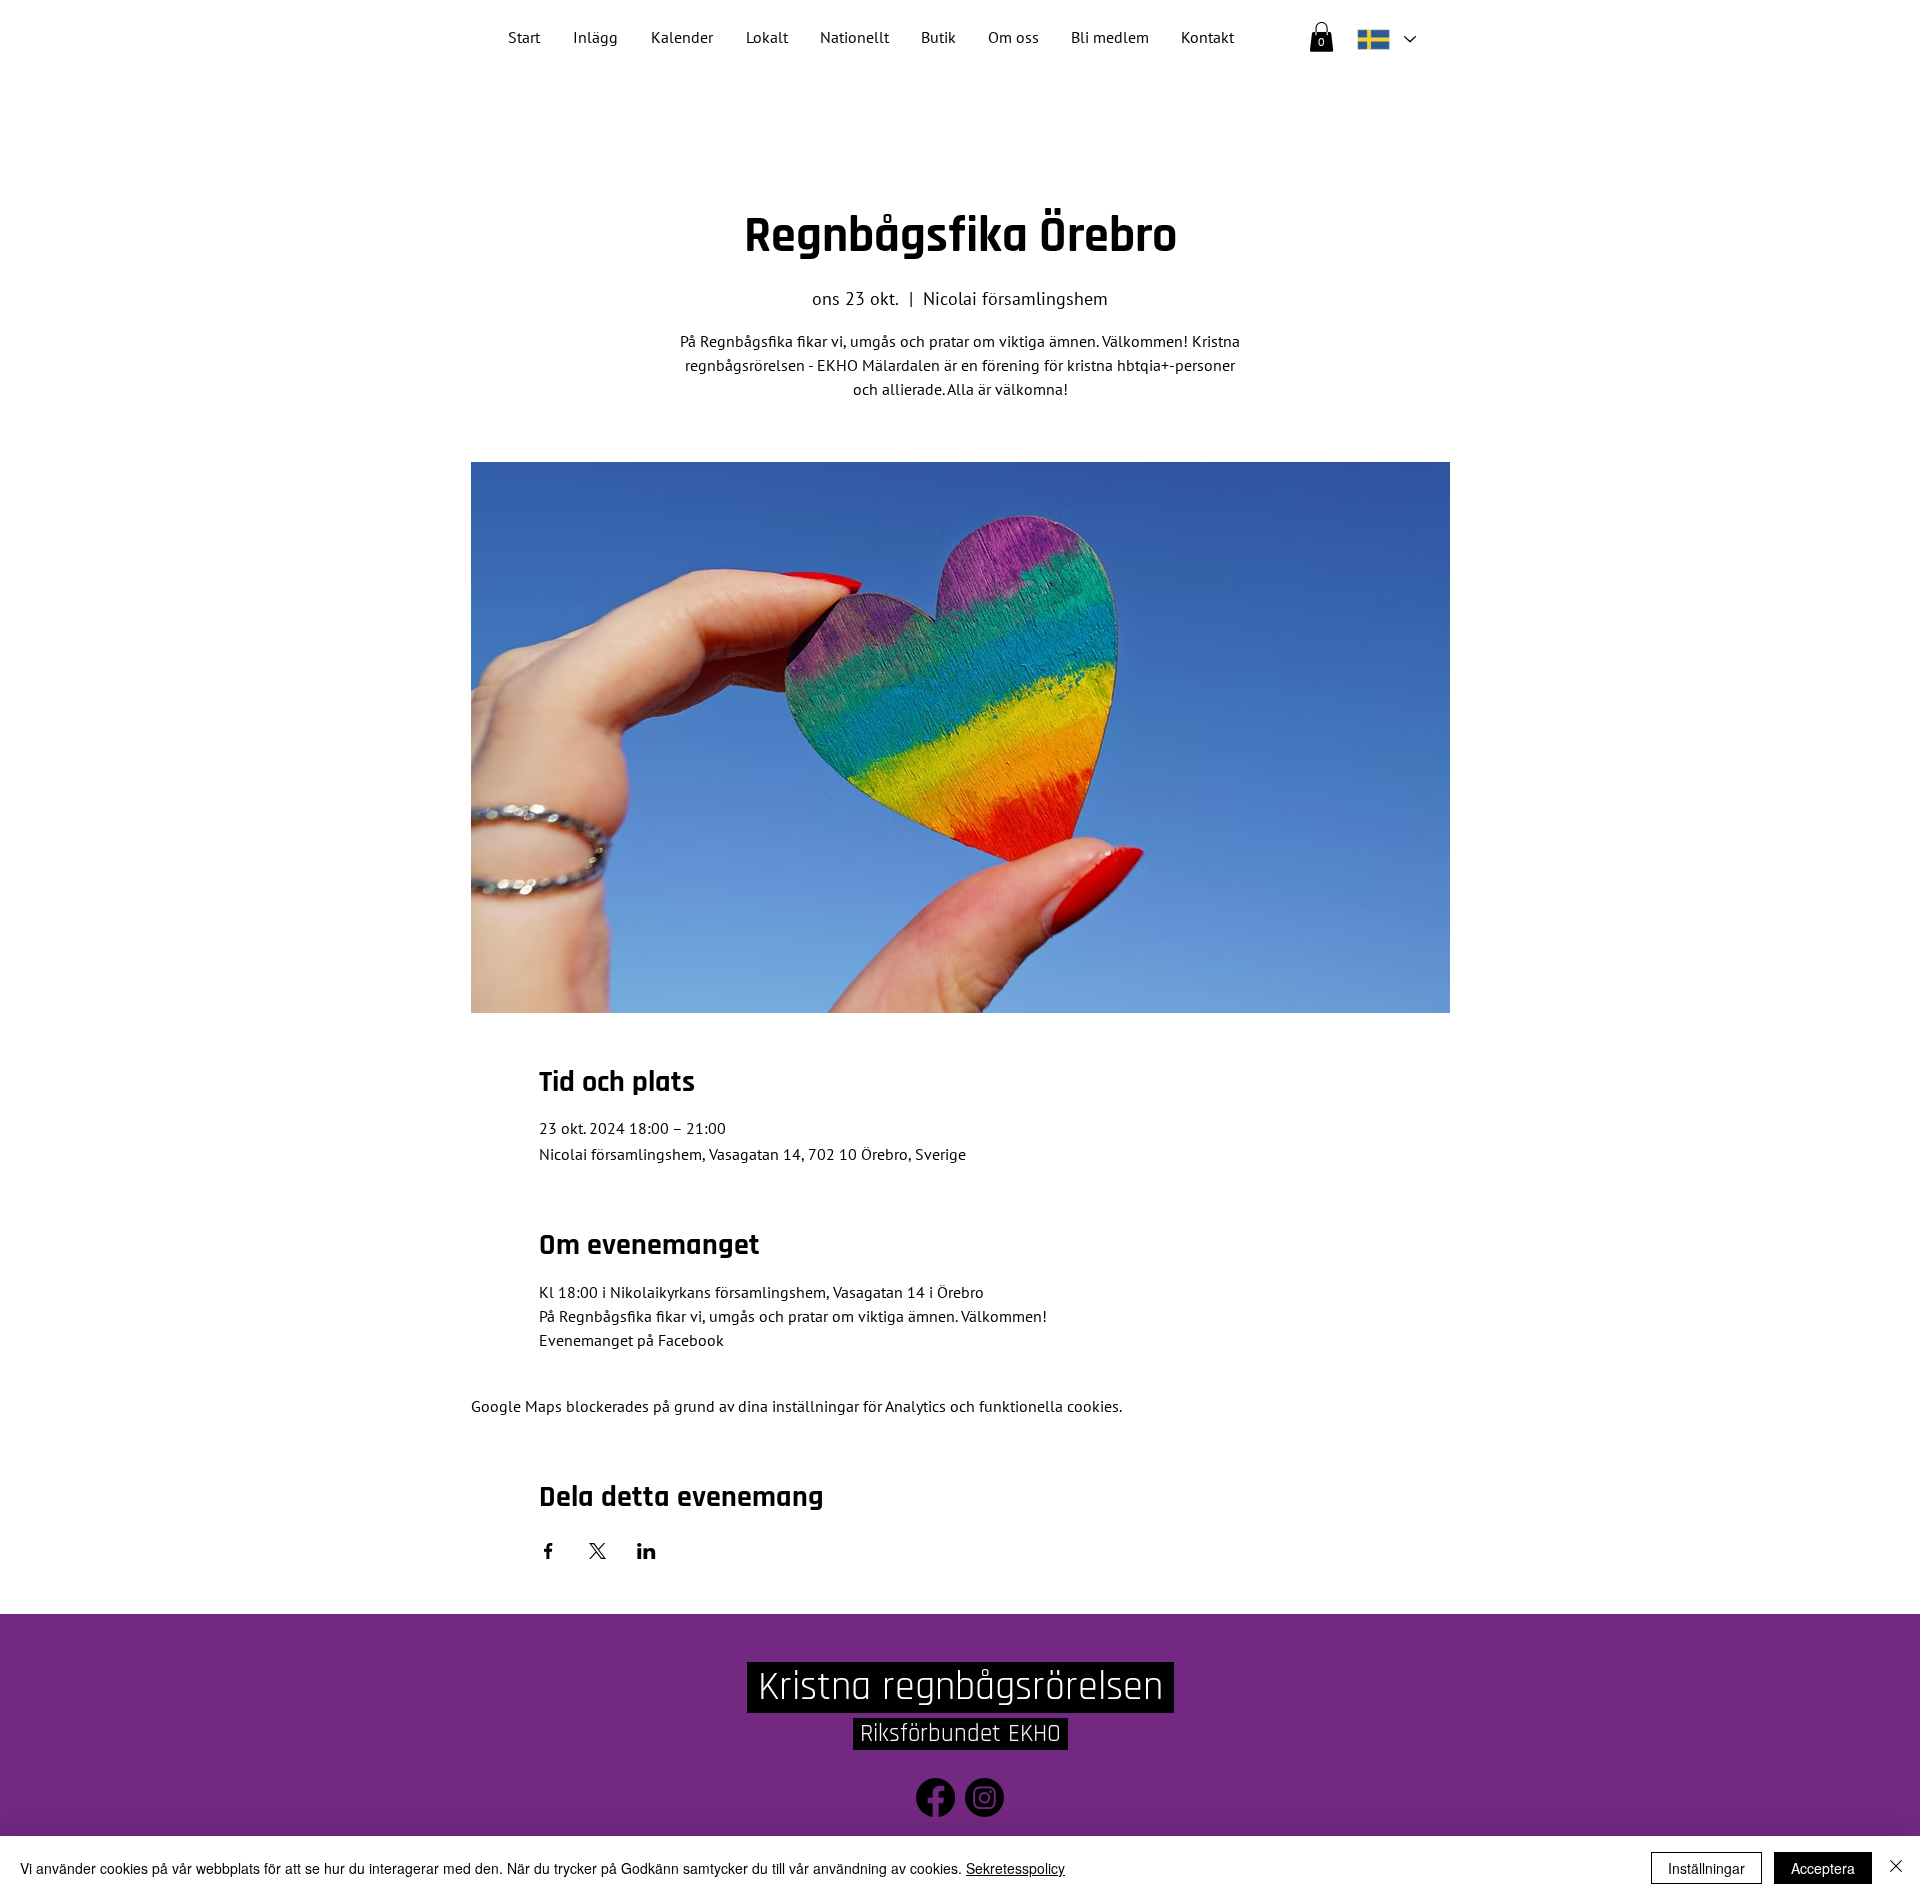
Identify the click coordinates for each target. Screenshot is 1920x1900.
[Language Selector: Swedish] (1386, 39)
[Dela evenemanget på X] (597, 1551)
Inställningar (1706, 1868)
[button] (854, 37)
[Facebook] (935, 1797)
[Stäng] (1896, 1868)
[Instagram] (984, 1797)
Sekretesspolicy (1015, 1868)
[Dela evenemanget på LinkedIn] (646, 1551)
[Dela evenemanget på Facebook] (548, 1551)
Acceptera (1823, 1868)
